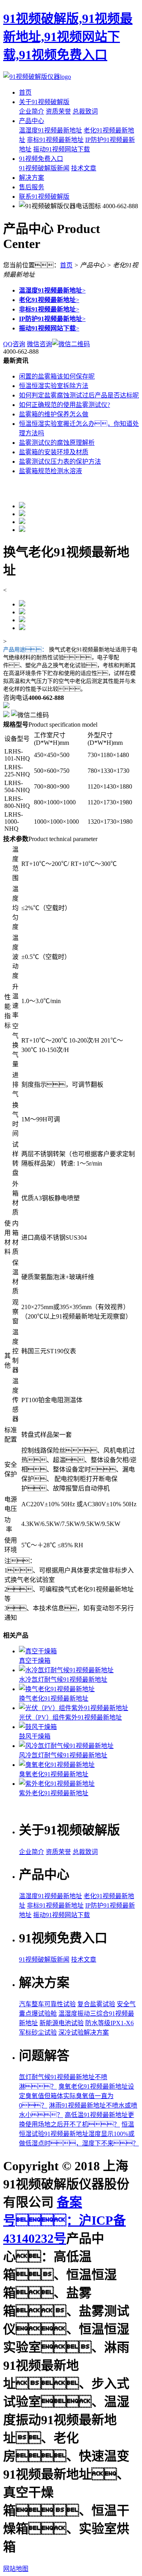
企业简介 (32, 111)
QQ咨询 (14, 344)
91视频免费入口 (41, 159)
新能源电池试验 (62, 2023)
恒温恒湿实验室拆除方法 (54, 386)
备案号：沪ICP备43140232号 (64, 2220)
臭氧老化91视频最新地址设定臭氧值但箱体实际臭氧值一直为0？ (77, 2096)
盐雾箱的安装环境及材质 (54, 452)
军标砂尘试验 (38, 2032)
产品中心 (32, 121)
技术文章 (84, 168)
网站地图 (16, 2569)
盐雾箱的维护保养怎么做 (54, 414)
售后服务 (32, 187)
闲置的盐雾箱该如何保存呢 (57, 376)
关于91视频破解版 (44, 102)
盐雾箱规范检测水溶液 (50, 471)
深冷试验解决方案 (84, 2032)
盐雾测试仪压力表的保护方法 (60, 462)
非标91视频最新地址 (55, 140)
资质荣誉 (58, 111)
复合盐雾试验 (96, 2004)
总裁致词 (85, 111)
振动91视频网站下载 (62, 149)
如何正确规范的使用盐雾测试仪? (64, 405)
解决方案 (32, 178)
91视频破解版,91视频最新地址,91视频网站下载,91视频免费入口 (68, 37)
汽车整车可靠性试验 (47, 2004)
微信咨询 (39, 344)
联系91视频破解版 (44, 197)
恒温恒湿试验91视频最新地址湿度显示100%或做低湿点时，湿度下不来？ (79, 2134)
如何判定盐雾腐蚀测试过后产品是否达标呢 (79, 395)
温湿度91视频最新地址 (50, 130)
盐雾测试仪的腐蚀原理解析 (57, 443)
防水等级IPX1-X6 (109, 2023)
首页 (25, 92)
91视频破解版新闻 (44, 168)
